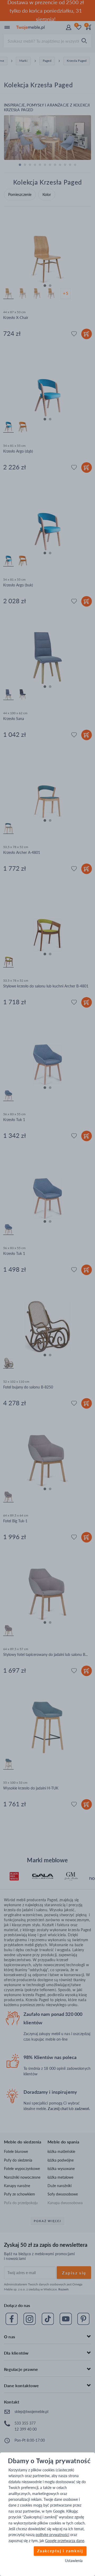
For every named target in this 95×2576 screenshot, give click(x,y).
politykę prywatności (52, 2535)
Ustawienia (74, 2561)
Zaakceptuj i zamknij (60, 2551)
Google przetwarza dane (65, 2541)
